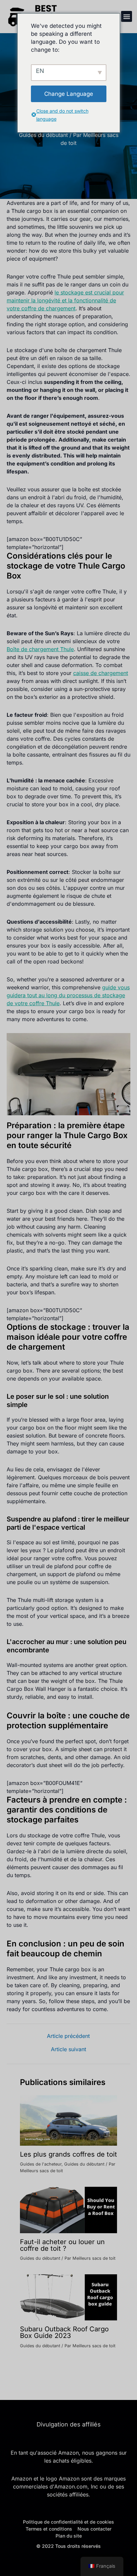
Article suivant (68, 2049)
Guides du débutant (43, 135)
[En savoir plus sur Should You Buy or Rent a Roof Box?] (68, 2209)
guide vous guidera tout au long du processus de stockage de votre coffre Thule (68, 995)
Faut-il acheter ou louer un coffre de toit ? (62, 2245)
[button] (127, 16)
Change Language (69, 94)
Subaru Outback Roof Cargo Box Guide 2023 (64, 2332)
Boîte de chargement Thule (40, 649)
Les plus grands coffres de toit (68, 2154)
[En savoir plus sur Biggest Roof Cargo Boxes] (68, 2120)
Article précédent (68, 2036)
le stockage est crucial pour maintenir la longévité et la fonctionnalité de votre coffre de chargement (65, 300)
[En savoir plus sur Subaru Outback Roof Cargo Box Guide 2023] (68, 2297)
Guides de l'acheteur (41, 2164)
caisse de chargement (101, 673)
